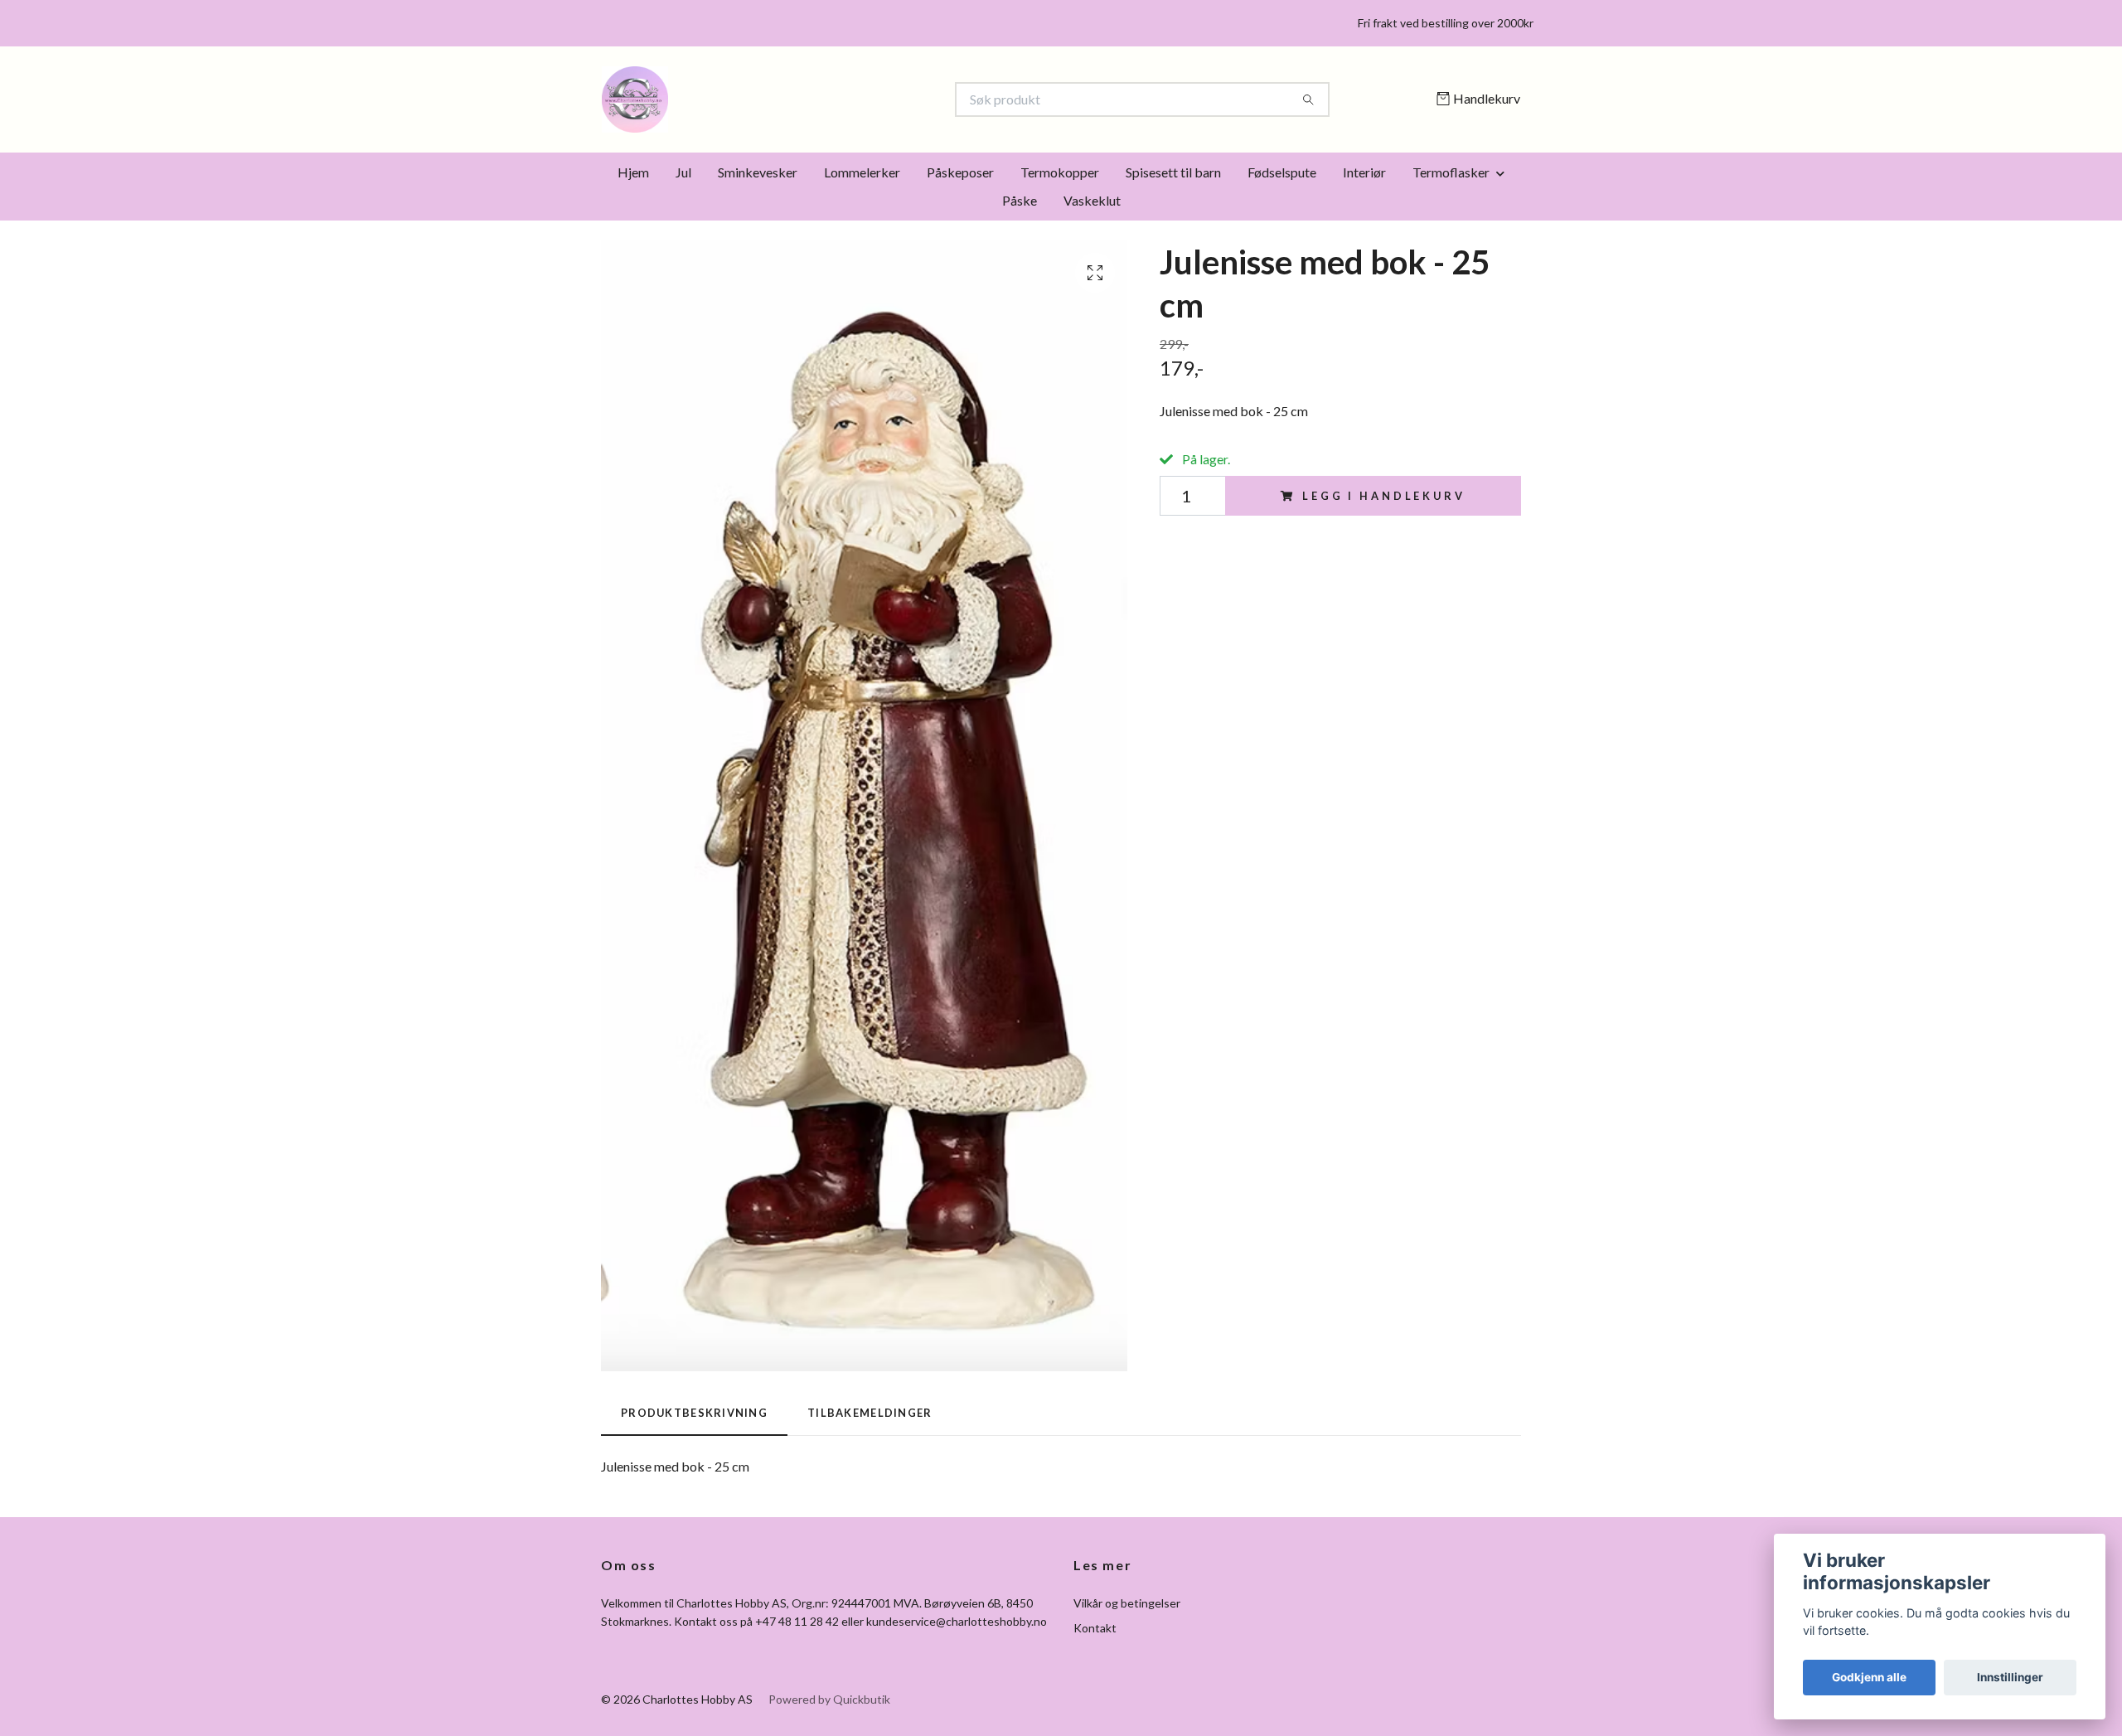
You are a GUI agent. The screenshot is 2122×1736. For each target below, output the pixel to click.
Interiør (1364, 172)
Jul (683, 172)
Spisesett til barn (1173, 172)
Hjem (633, 172)
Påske (1020, 200)
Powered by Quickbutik (829, 1699)
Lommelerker (862, 172)
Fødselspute (1282, 172)
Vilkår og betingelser (1127, 1603)
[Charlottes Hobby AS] (831, 99)
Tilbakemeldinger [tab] (870, 1413)
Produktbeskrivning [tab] (694, 1413)
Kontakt (1095, 1628)
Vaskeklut (1092, 200)
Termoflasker (1451, 172)
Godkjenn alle (1869, 1677)
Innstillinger (2010, 1677)
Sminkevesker (758, 172)
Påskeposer (960, 172)
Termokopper (1060, 172)
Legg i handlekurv (1383, 496)
